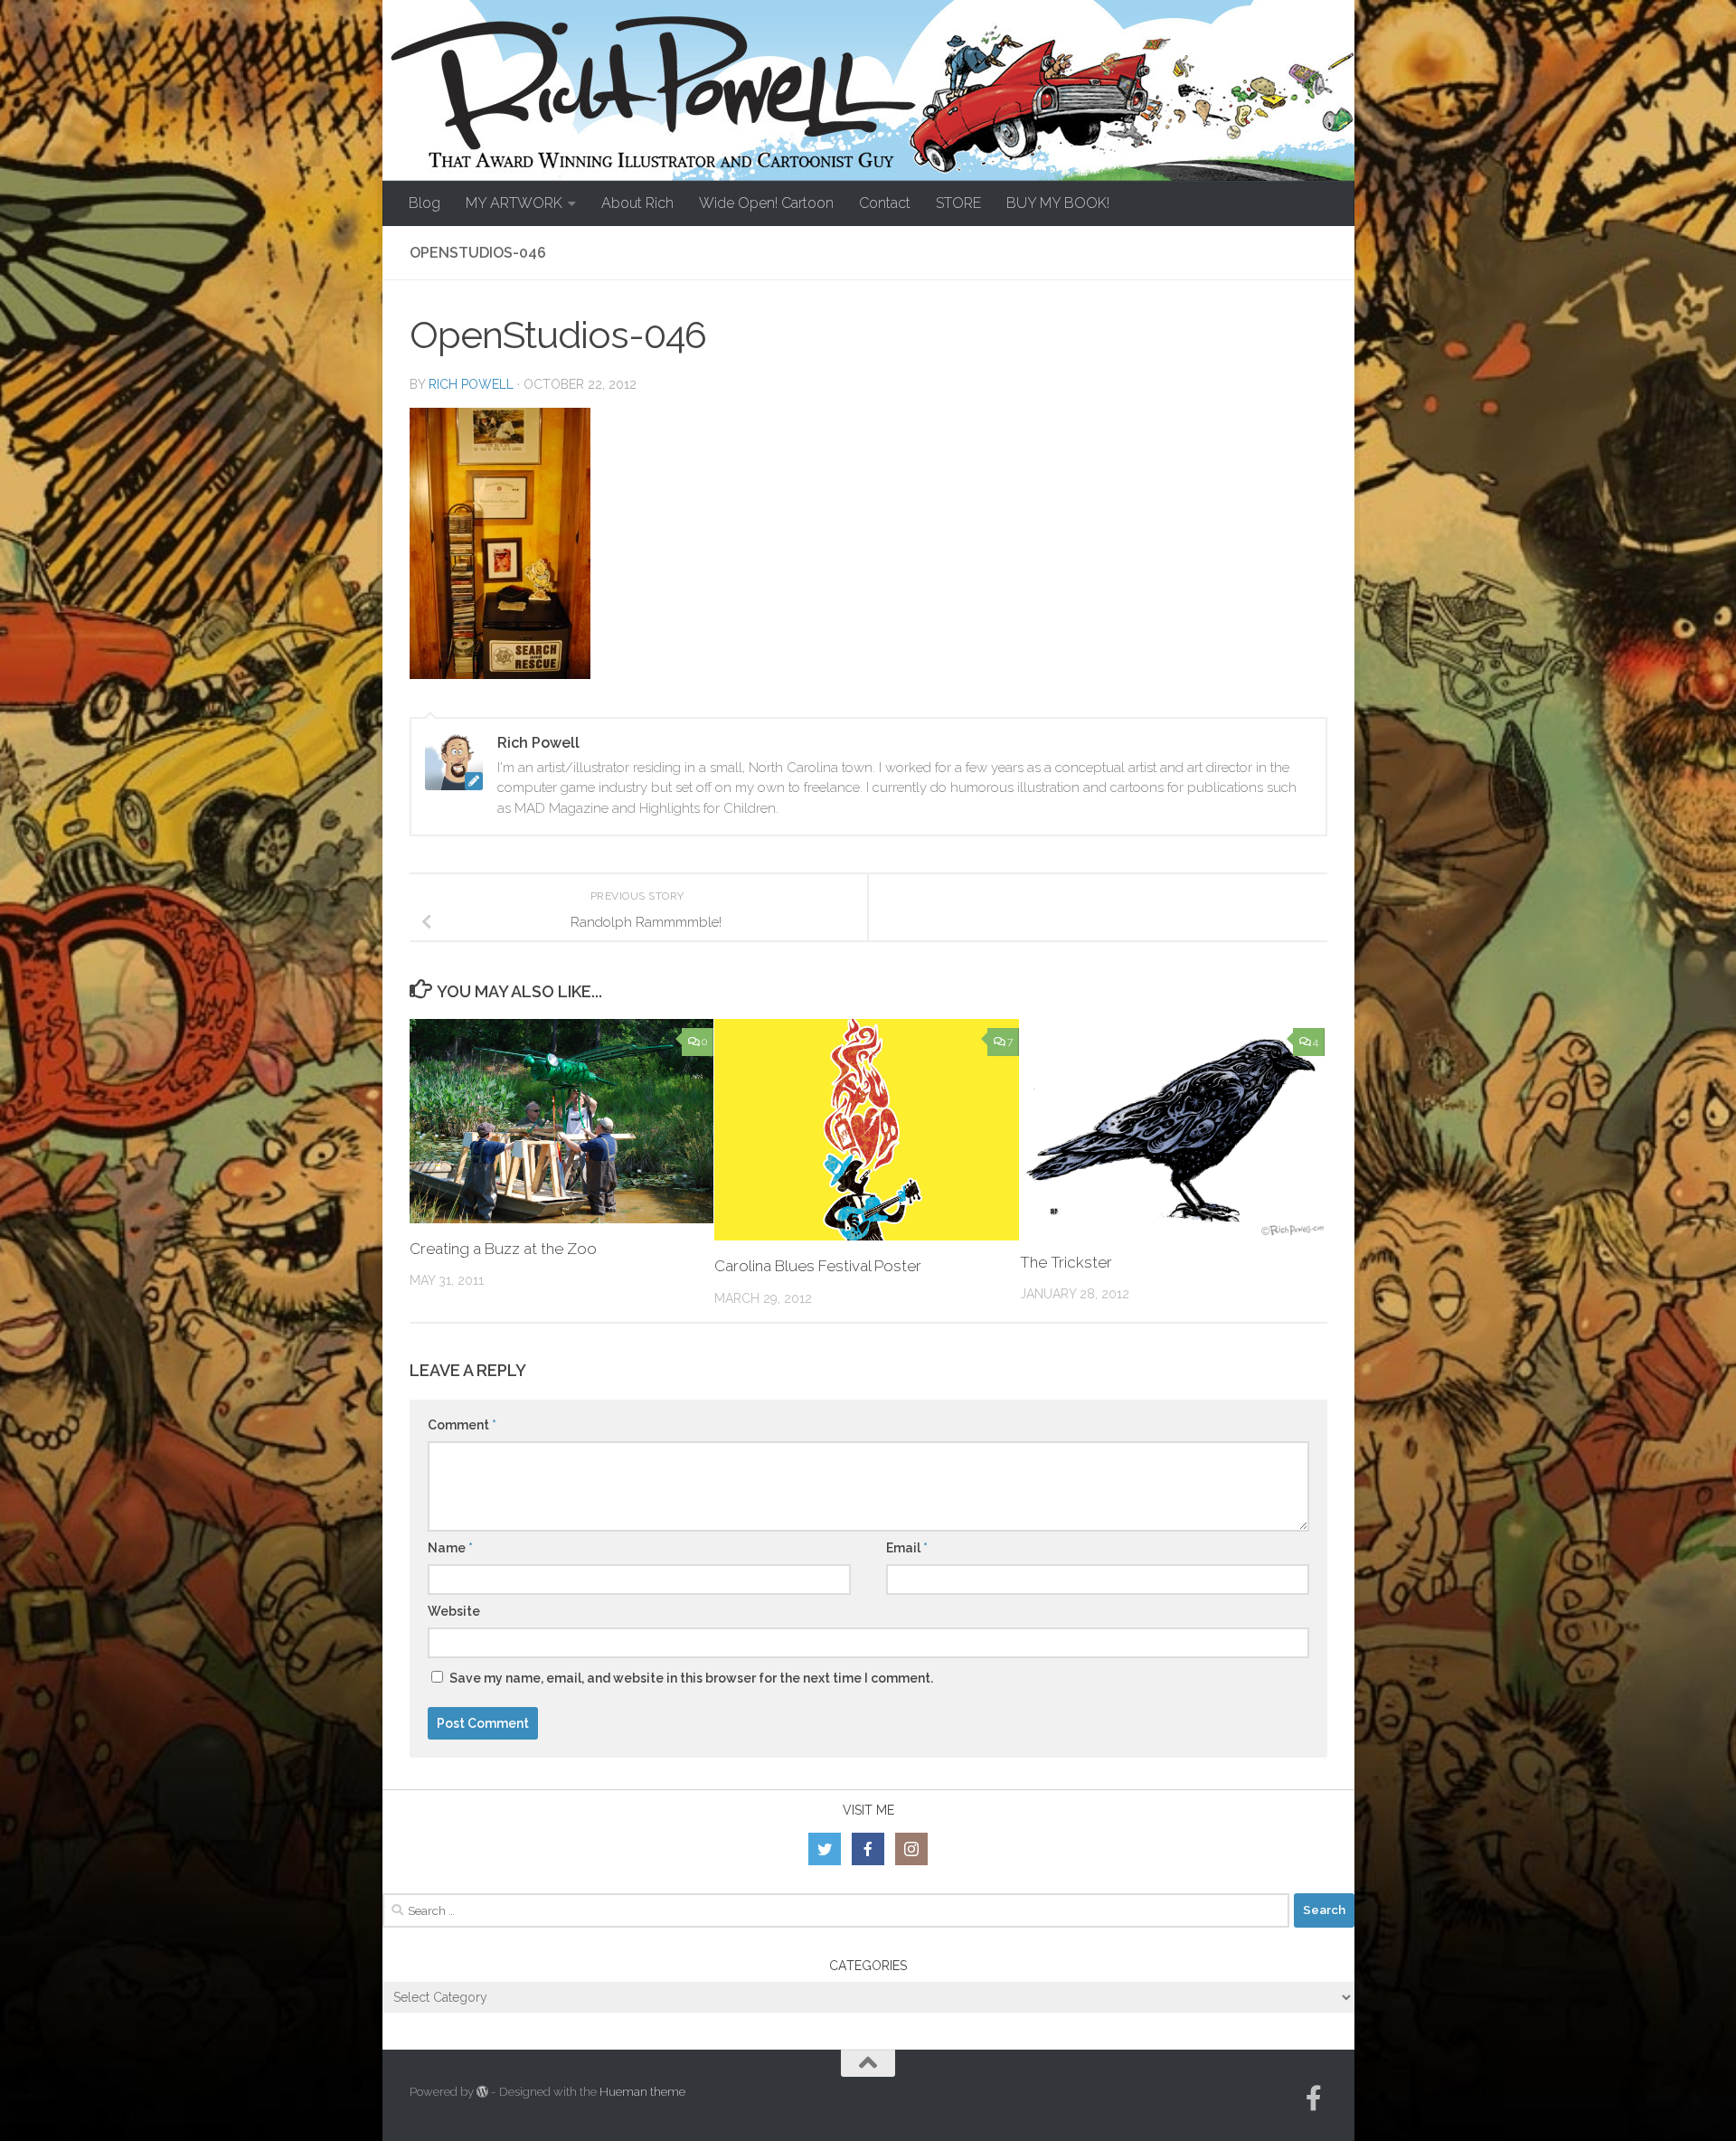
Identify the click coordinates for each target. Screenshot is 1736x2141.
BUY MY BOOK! (1058, 203)
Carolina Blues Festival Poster (818, 1266)
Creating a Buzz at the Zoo (503, 1249)
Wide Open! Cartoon (766, 203)
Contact (885, 203)
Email (907, 1548)
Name (450, 1548)
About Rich (637, 203)
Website (454, 1611)
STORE (958, 203)
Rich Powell (471, 384)
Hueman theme (642, 2092)
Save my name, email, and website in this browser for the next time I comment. (691, 1678)
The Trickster (1066, 1262)
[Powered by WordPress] (482, 2092)
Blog (425, 203)
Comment (462, 1425)
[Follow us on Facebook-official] (1314, 2099)
